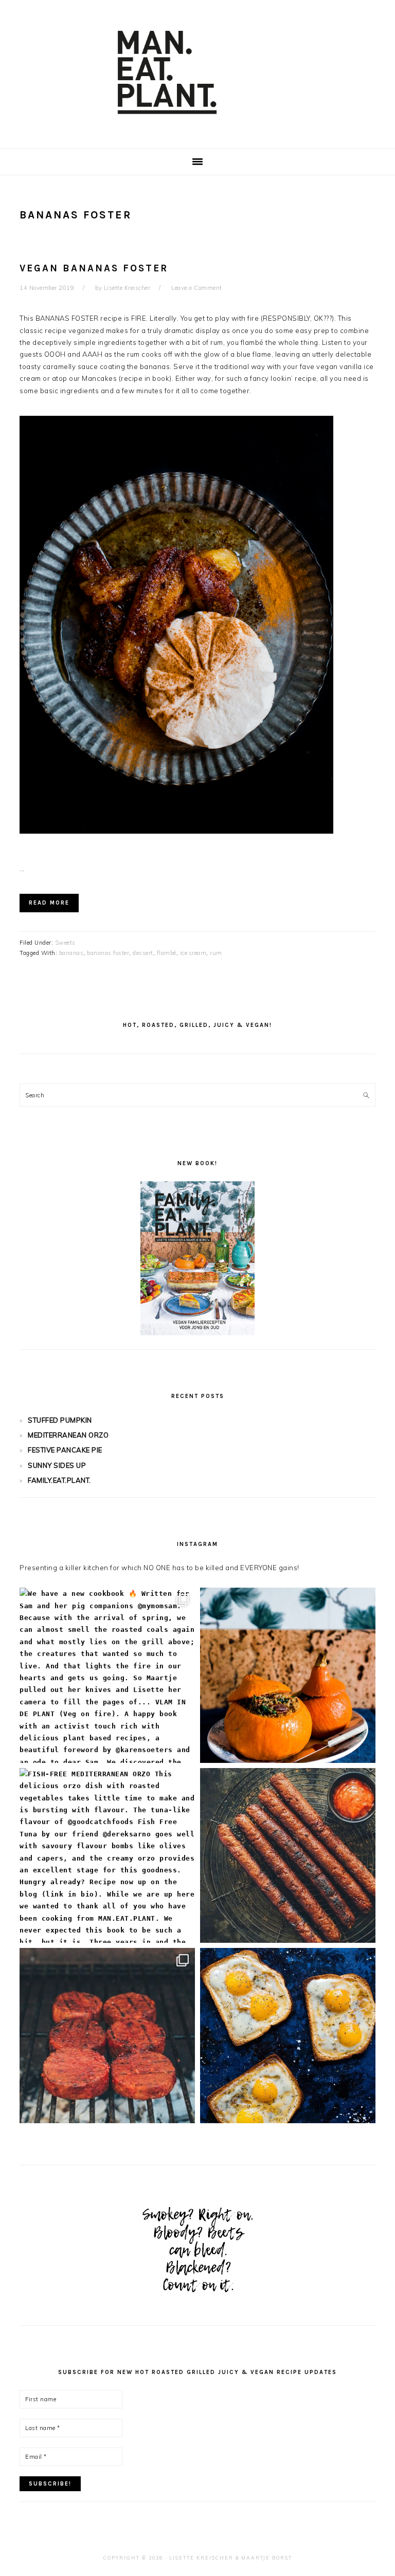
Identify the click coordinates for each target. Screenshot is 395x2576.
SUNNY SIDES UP (57, 1465)
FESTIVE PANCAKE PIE (65, 1450)
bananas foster (108, 953)
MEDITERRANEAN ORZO (68, 1435)
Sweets (65, 943)
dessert (143, 953)
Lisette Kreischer (201, 2558)
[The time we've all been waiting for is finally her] (107, 2036)
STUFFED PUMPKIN (60, 1420)
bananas (71, 953)
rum (216, 953)
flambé (167, 953)
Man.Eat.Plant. (197, 71)
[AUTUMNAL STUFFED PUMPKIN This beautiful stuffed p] (288, 1675)
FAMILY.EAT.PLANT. (59, 1480)
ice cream (193, 953)
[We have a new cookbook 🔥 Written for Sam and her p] (107, 1675)
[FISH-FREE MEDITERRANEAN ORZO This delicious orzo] (107, 1856)
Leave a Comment (197, 288)
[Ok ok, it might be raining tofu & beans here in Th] (288, 1856)
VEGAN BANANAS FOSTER (94, 268)
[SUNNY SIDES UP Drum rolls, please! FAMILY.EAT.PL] (288, 2036)
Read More (49, 903)
